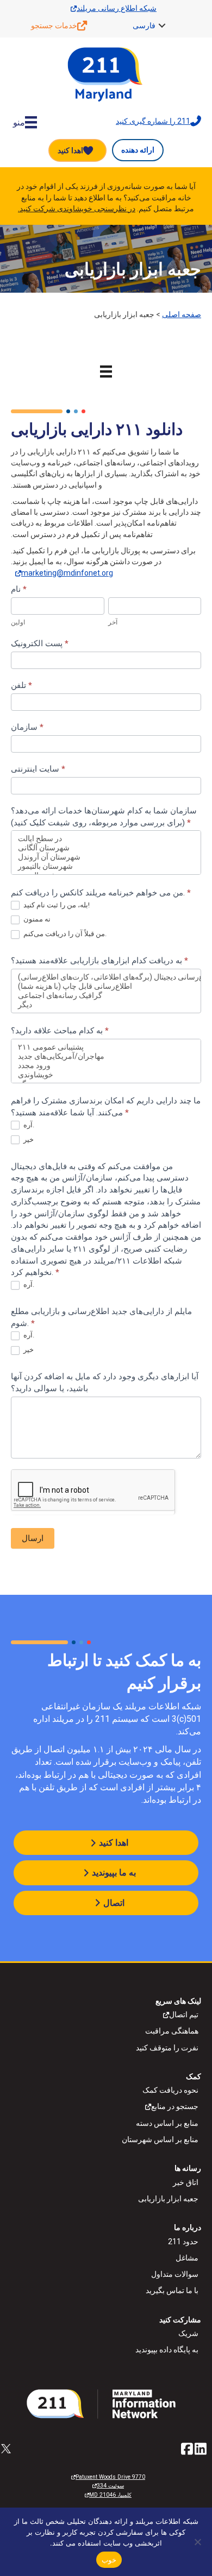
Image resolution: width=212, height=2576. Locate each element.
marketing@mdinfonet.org (67, 573)
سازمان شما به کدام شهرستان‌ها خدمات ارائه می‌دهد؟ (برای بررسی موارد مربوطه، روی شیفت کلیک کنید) (104, 817)
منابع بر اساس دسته (167, 2123)
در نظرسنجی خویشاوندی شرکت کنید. (77, 209)
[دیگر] (106, 1005)
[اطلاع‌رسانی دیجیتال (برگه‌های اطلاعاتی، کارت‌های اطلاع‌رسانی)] (106, 977)
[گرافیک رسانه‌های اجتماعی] (106, 996)
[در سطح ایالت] (106, 839)
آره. (28, 1125)
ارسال (33, 1538)
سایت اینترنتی (38, 769)
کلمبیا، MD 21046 (110, 2495)
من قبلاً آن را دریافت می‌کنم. (64, 934)
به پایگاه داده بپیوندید (167, 2350)
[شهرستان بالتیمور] (106, 866)
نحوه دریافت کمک (170, 2090)
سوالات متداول (175, 2274)
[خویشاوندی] (106, 1075)
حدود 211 (183, 2242)
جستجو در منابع (175, 2106)
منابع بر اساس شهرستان (160, 2139)
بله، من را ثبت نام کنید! (56, 905)
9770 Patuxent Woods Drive (110, 2477)
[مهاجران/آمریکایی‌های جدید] (106, 1056)
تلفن (21, 685)
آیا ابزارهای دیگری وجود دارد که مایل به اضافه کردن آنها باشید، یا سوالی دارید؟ (105, 1382)
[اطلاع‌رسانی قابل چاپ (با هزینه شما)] (106, 986)
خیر (28, 1139)
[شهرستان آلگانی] (106, 848)
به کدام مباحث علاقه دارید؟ (60, 1031)
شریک (188, 2333)
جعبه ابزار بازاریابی (168, 2199)
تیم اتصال (184, 2015)
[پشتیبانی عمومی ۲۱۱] (106, 1047)
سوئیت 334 (110, 2486)
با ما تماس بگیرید (172, 2290)
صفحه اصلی (182, 314)
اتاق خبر (186, 2182)
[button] (162, 26)
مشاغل (187, 2258)
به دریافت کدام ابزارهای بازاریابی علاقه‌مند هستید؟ (99, 961)
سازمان (27, 727)
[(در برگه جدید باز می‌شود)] (106, 2403)
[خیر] (198, 2542)
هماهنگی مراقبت (172, 2031)
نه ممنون (36, 919)
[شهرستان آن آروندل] (106, 857)
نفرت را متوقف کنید (167, 2048)
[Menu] (106, 371)
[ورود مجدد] (106, 1066)
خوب (109, 2560)
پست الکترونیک (40, 643)
